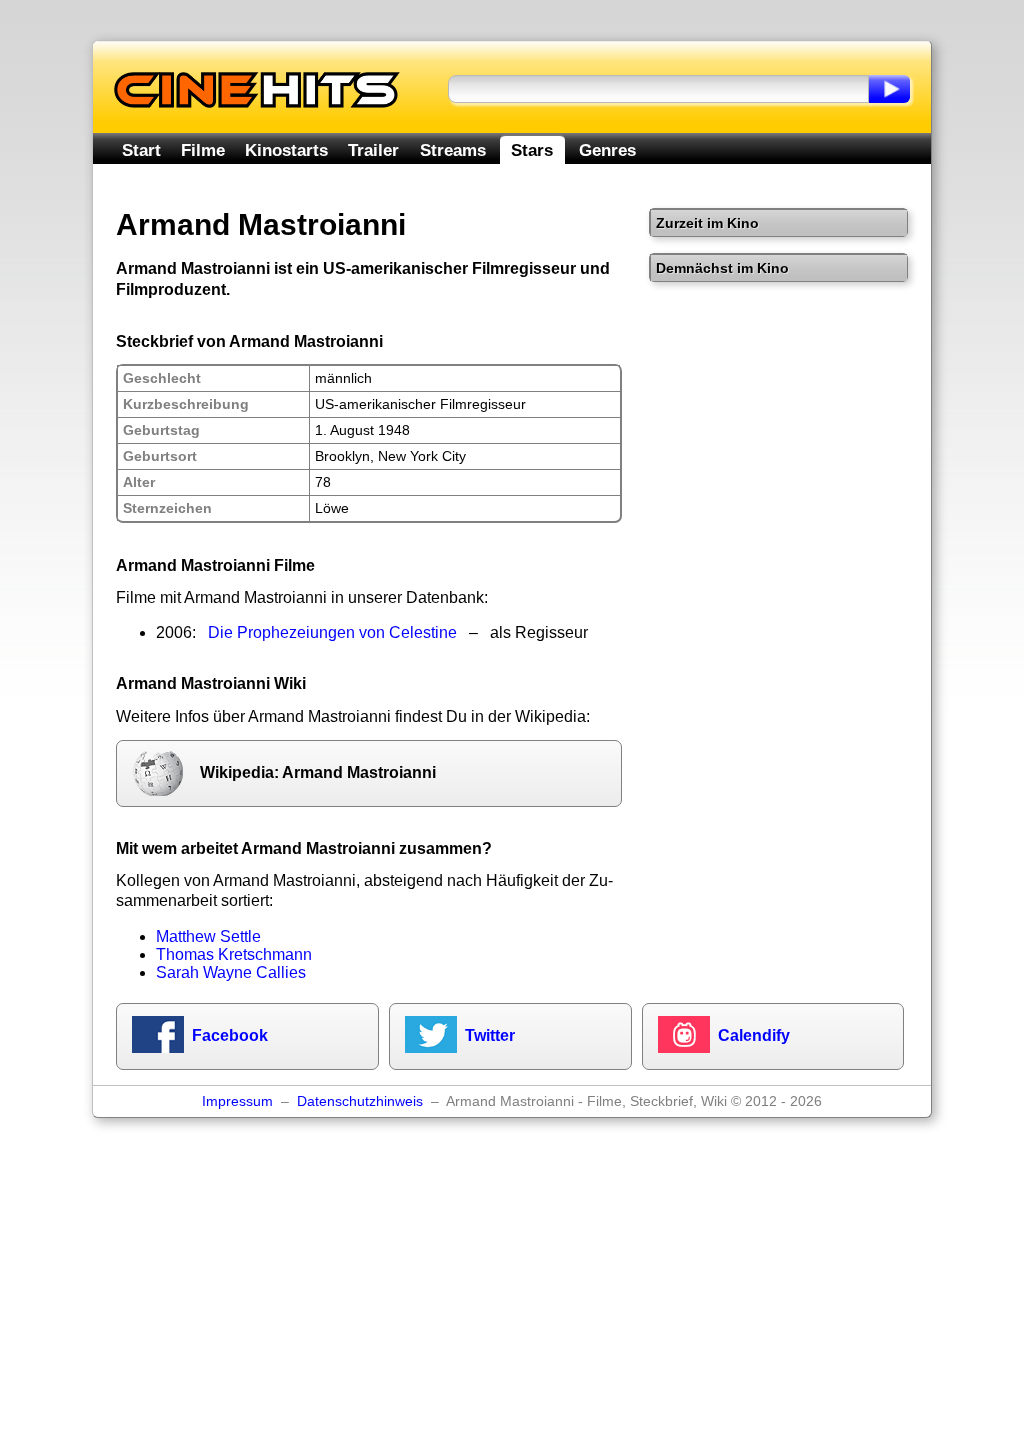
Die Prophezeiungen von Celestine (332, 632)
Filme (203, 150)
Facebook (230, 1035)
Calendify (754, 1035)
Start (141, 150)
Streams (453, 150)
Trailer (373, 150)
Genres (607, 150)
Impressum (237, 1101)
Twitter (490, 1035)
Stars (532, 150)
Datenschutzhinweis (360, 1101)
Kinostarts (286, 150)
